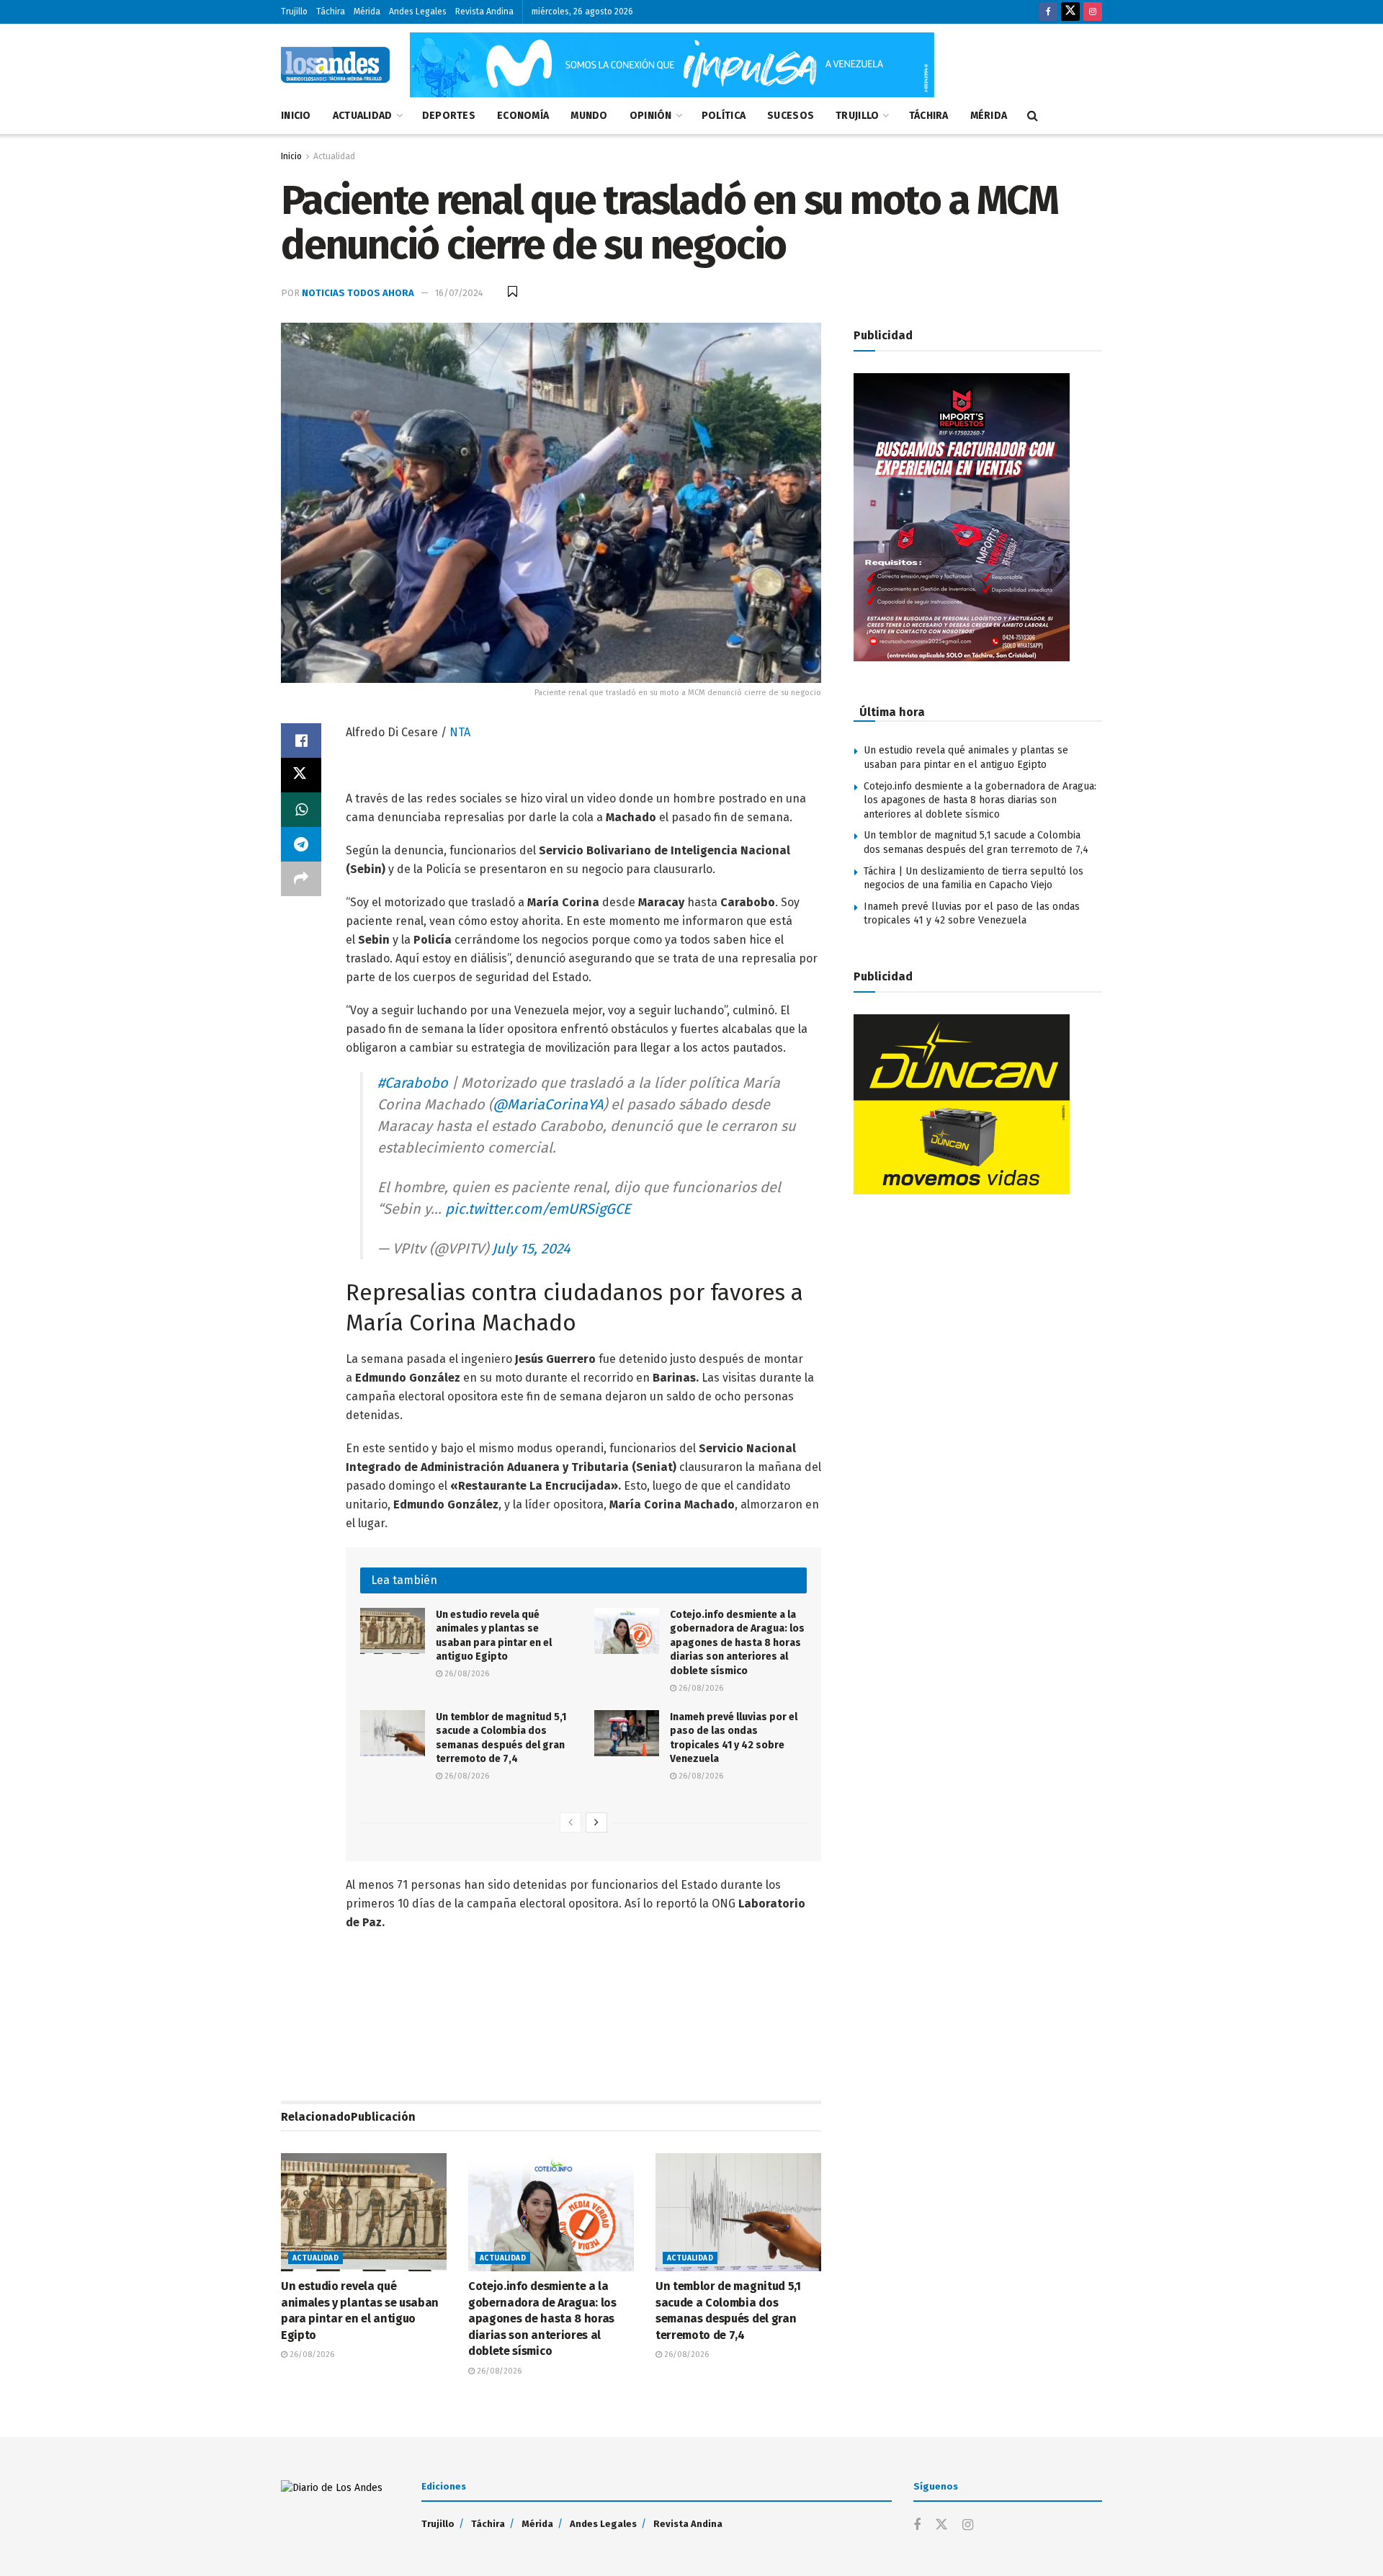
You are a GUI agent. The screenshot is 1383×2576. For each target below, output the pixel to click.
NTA (460, 732)
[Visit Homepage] (335, 65)
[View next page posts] (596, 1823)
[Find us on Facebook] (1048, 12)
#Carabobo (413, 1083)
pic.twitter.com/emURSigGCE (538, 1209)
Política (724, 116)
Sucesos (791, 116)
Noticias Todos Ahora (358, 293)
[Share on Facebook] (301, 741)
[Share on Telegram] (301, 844)
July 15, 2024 (531, 1248)
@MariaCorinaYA (548, 1104)
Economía (523, 116)
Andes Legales (418, 12)
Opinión (651, 116)
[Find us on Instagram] (1093, 12)
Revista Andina (484, 12)
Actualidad (363, 116)
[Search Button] (1033, 116)
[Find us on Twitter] (1070, 12)
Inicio (296, 116)
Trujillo (294, 12)
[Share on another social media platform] (301, 879)
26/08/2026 (466, 1674)
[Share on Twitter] (301, 775)
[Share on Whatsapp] (301, 810)
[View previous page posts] (570, 1823)
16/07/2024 (459, 293)
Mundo (589, 116)
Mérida (367, 12)
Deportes (449, 116)
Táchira (331, 12)
